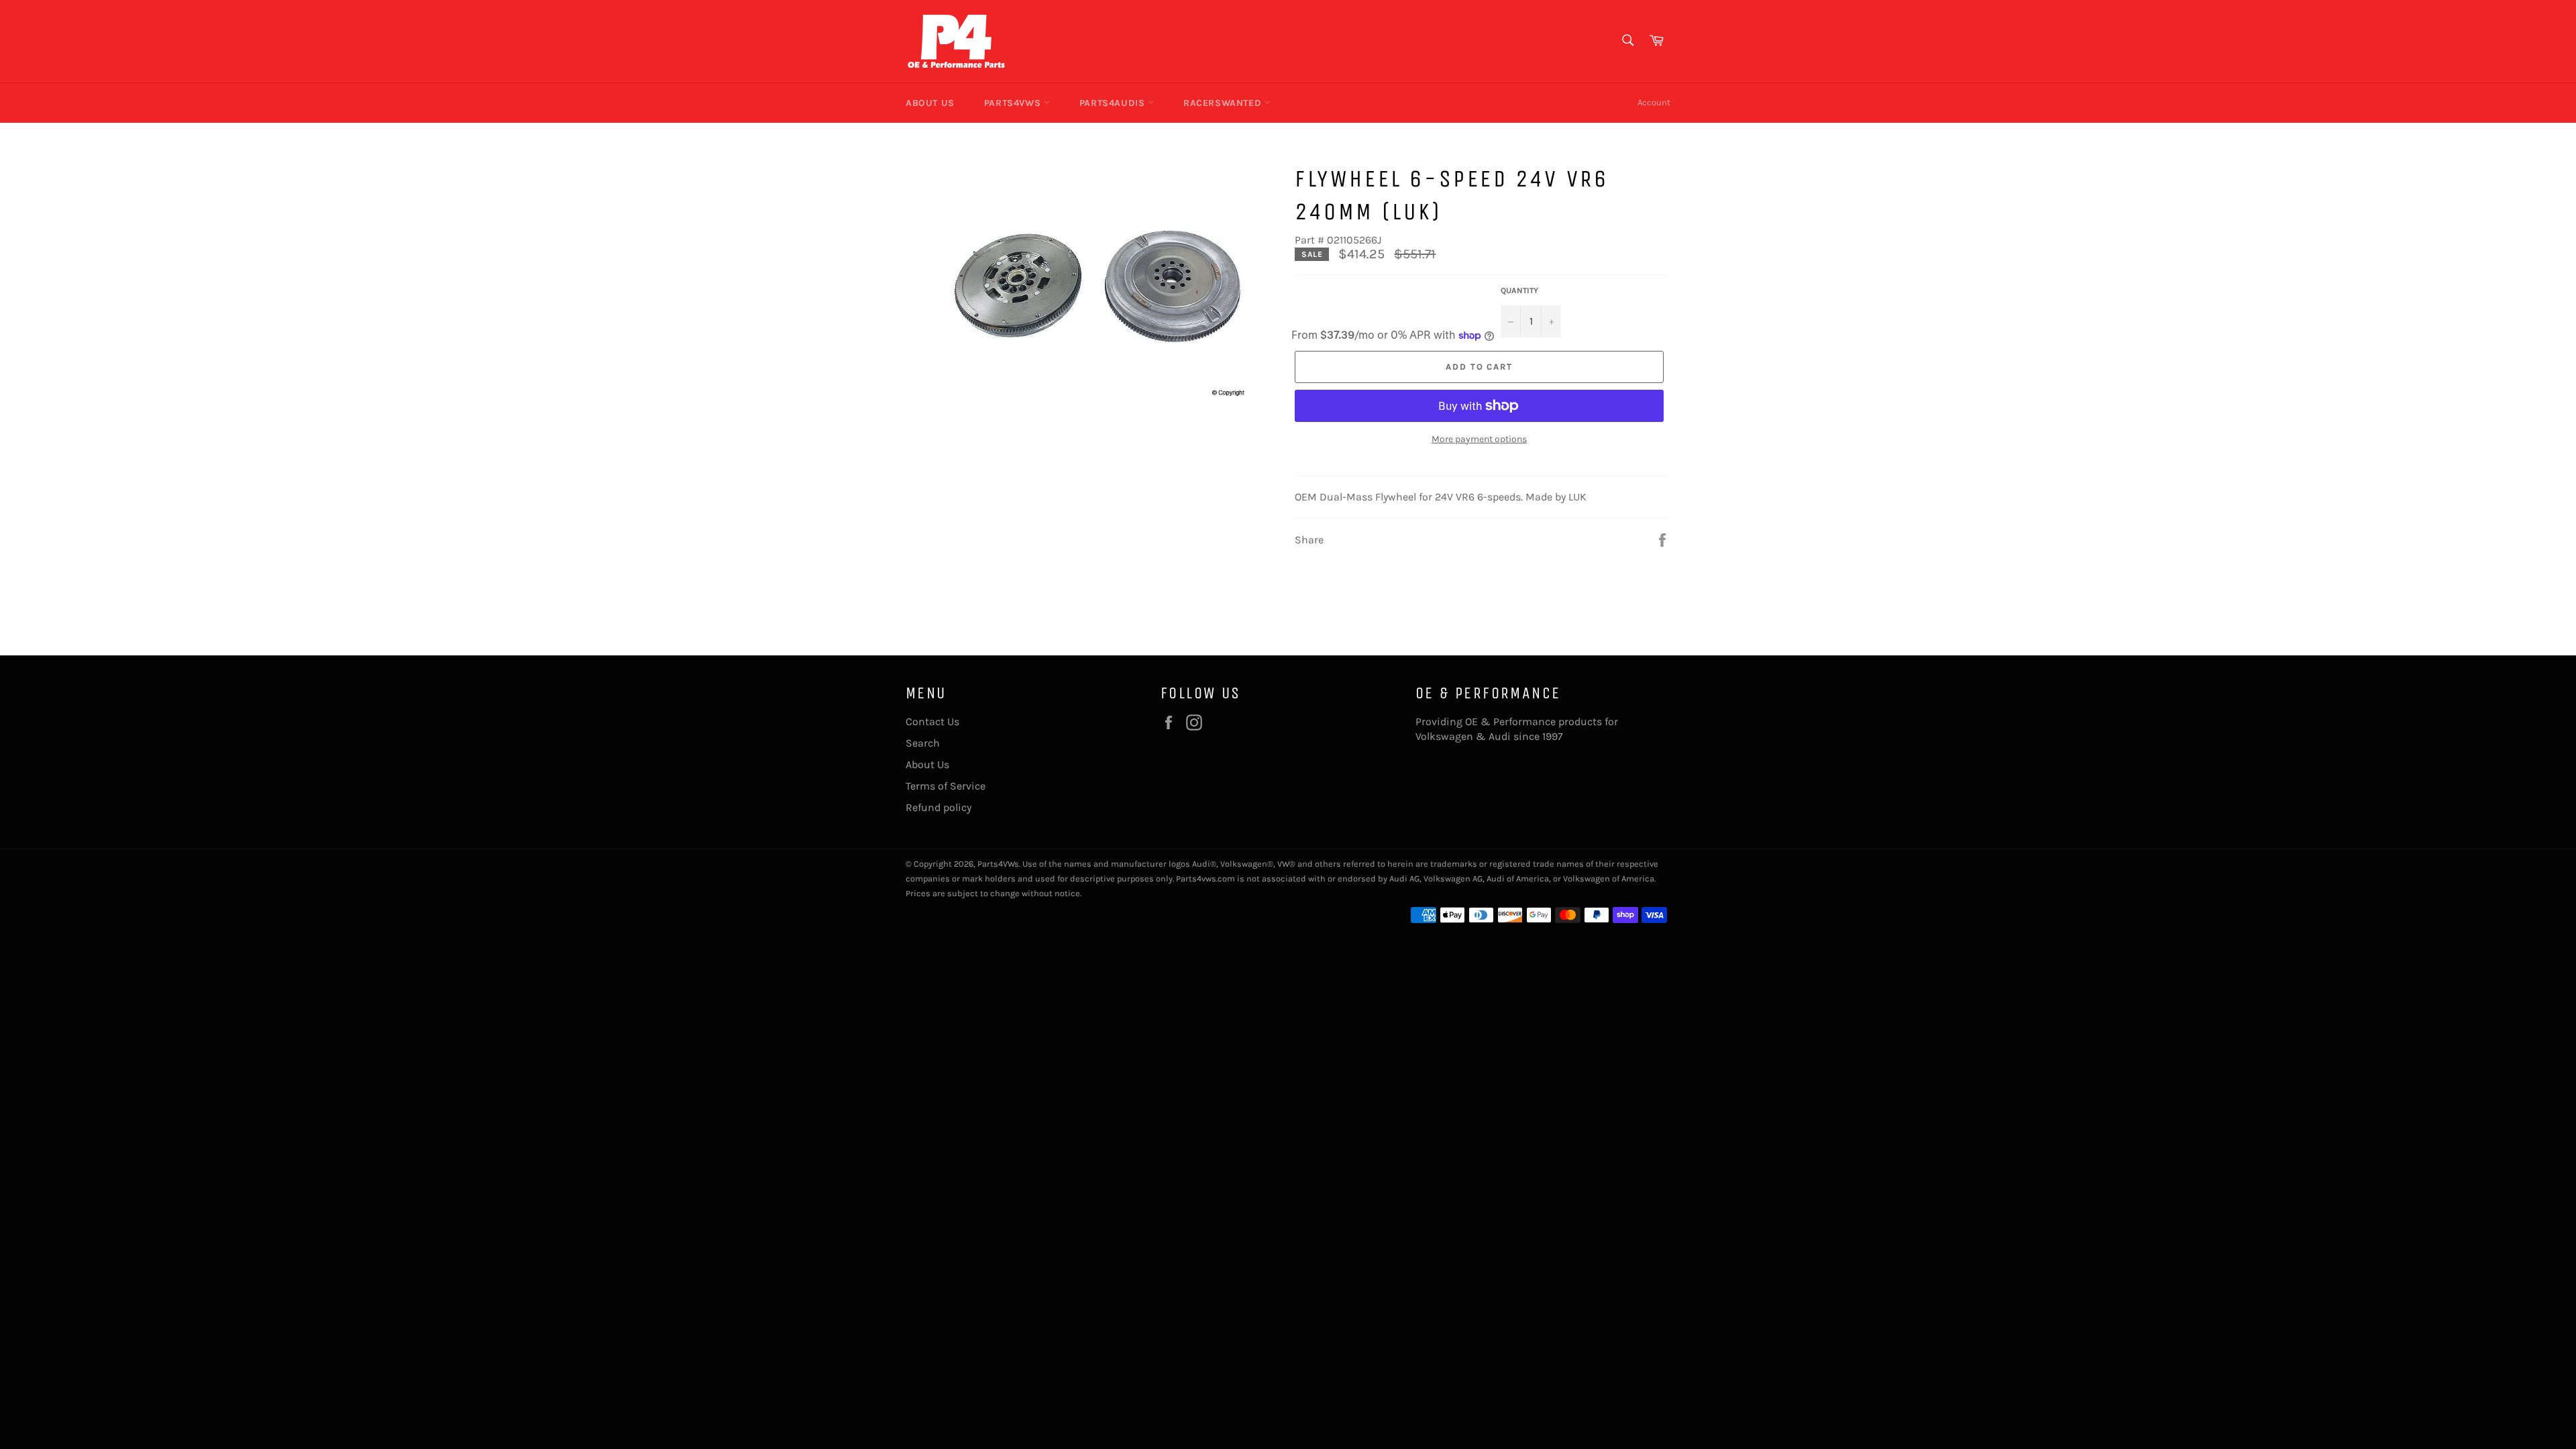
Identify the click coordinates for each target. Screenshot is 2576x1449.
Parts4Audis (1114, 103)
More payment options (1479, 439)
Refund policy (938, 807)
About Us (930, 103)
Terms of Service (946, 786)
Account (1654, 102)
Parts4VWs (1014, 103)
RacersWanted (1224, 103)
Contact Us (932, 721)
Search (923, 743)
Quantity (1519, 290)
